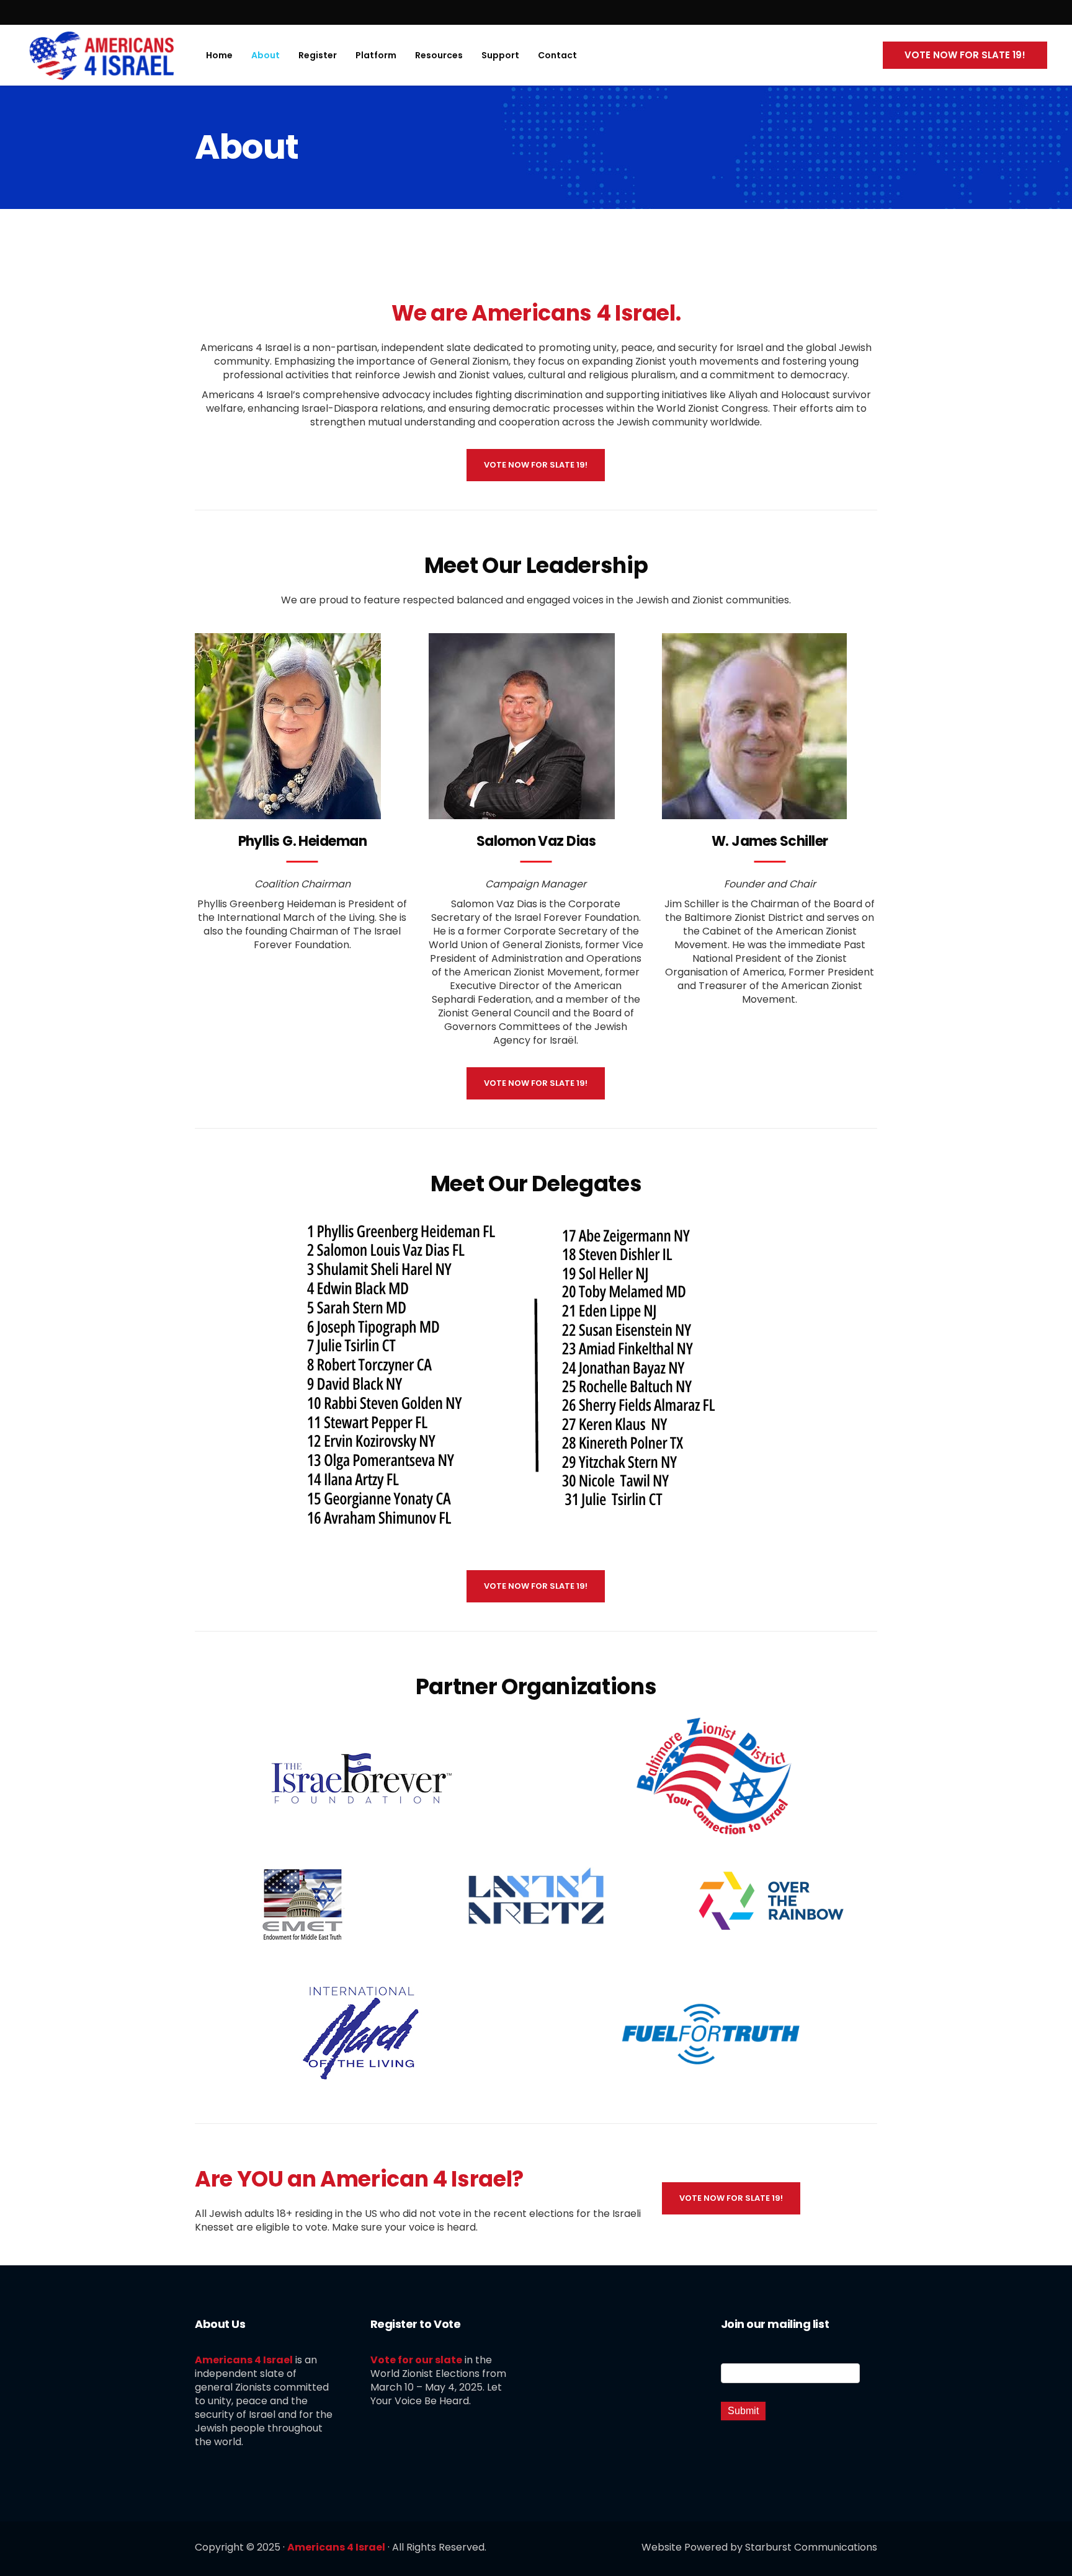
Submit (743, 2411)
